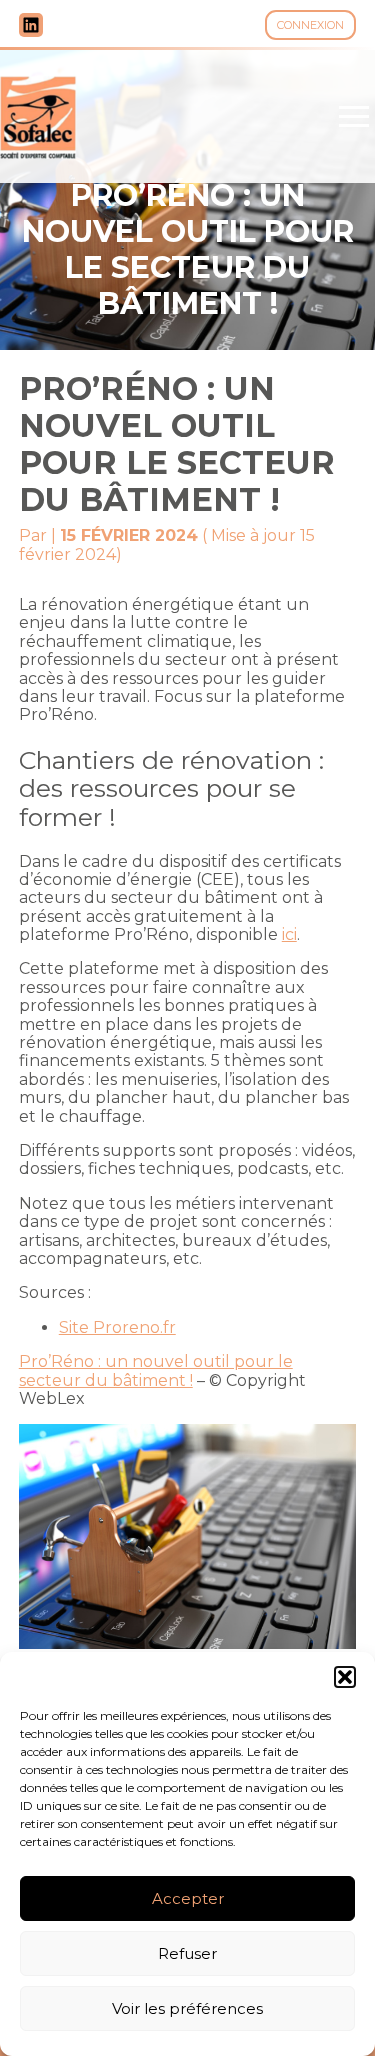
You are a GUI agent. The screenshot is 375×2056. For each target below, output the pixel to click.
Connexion (310, 25)
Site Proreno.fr (117, 1327)
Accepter (188, 1898)
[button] (345, 1677)
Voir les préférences (187, 2008)
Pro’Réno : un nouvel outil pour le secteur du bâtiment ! (156, 1370)
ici (289, 934)
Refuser (187, 1953)
